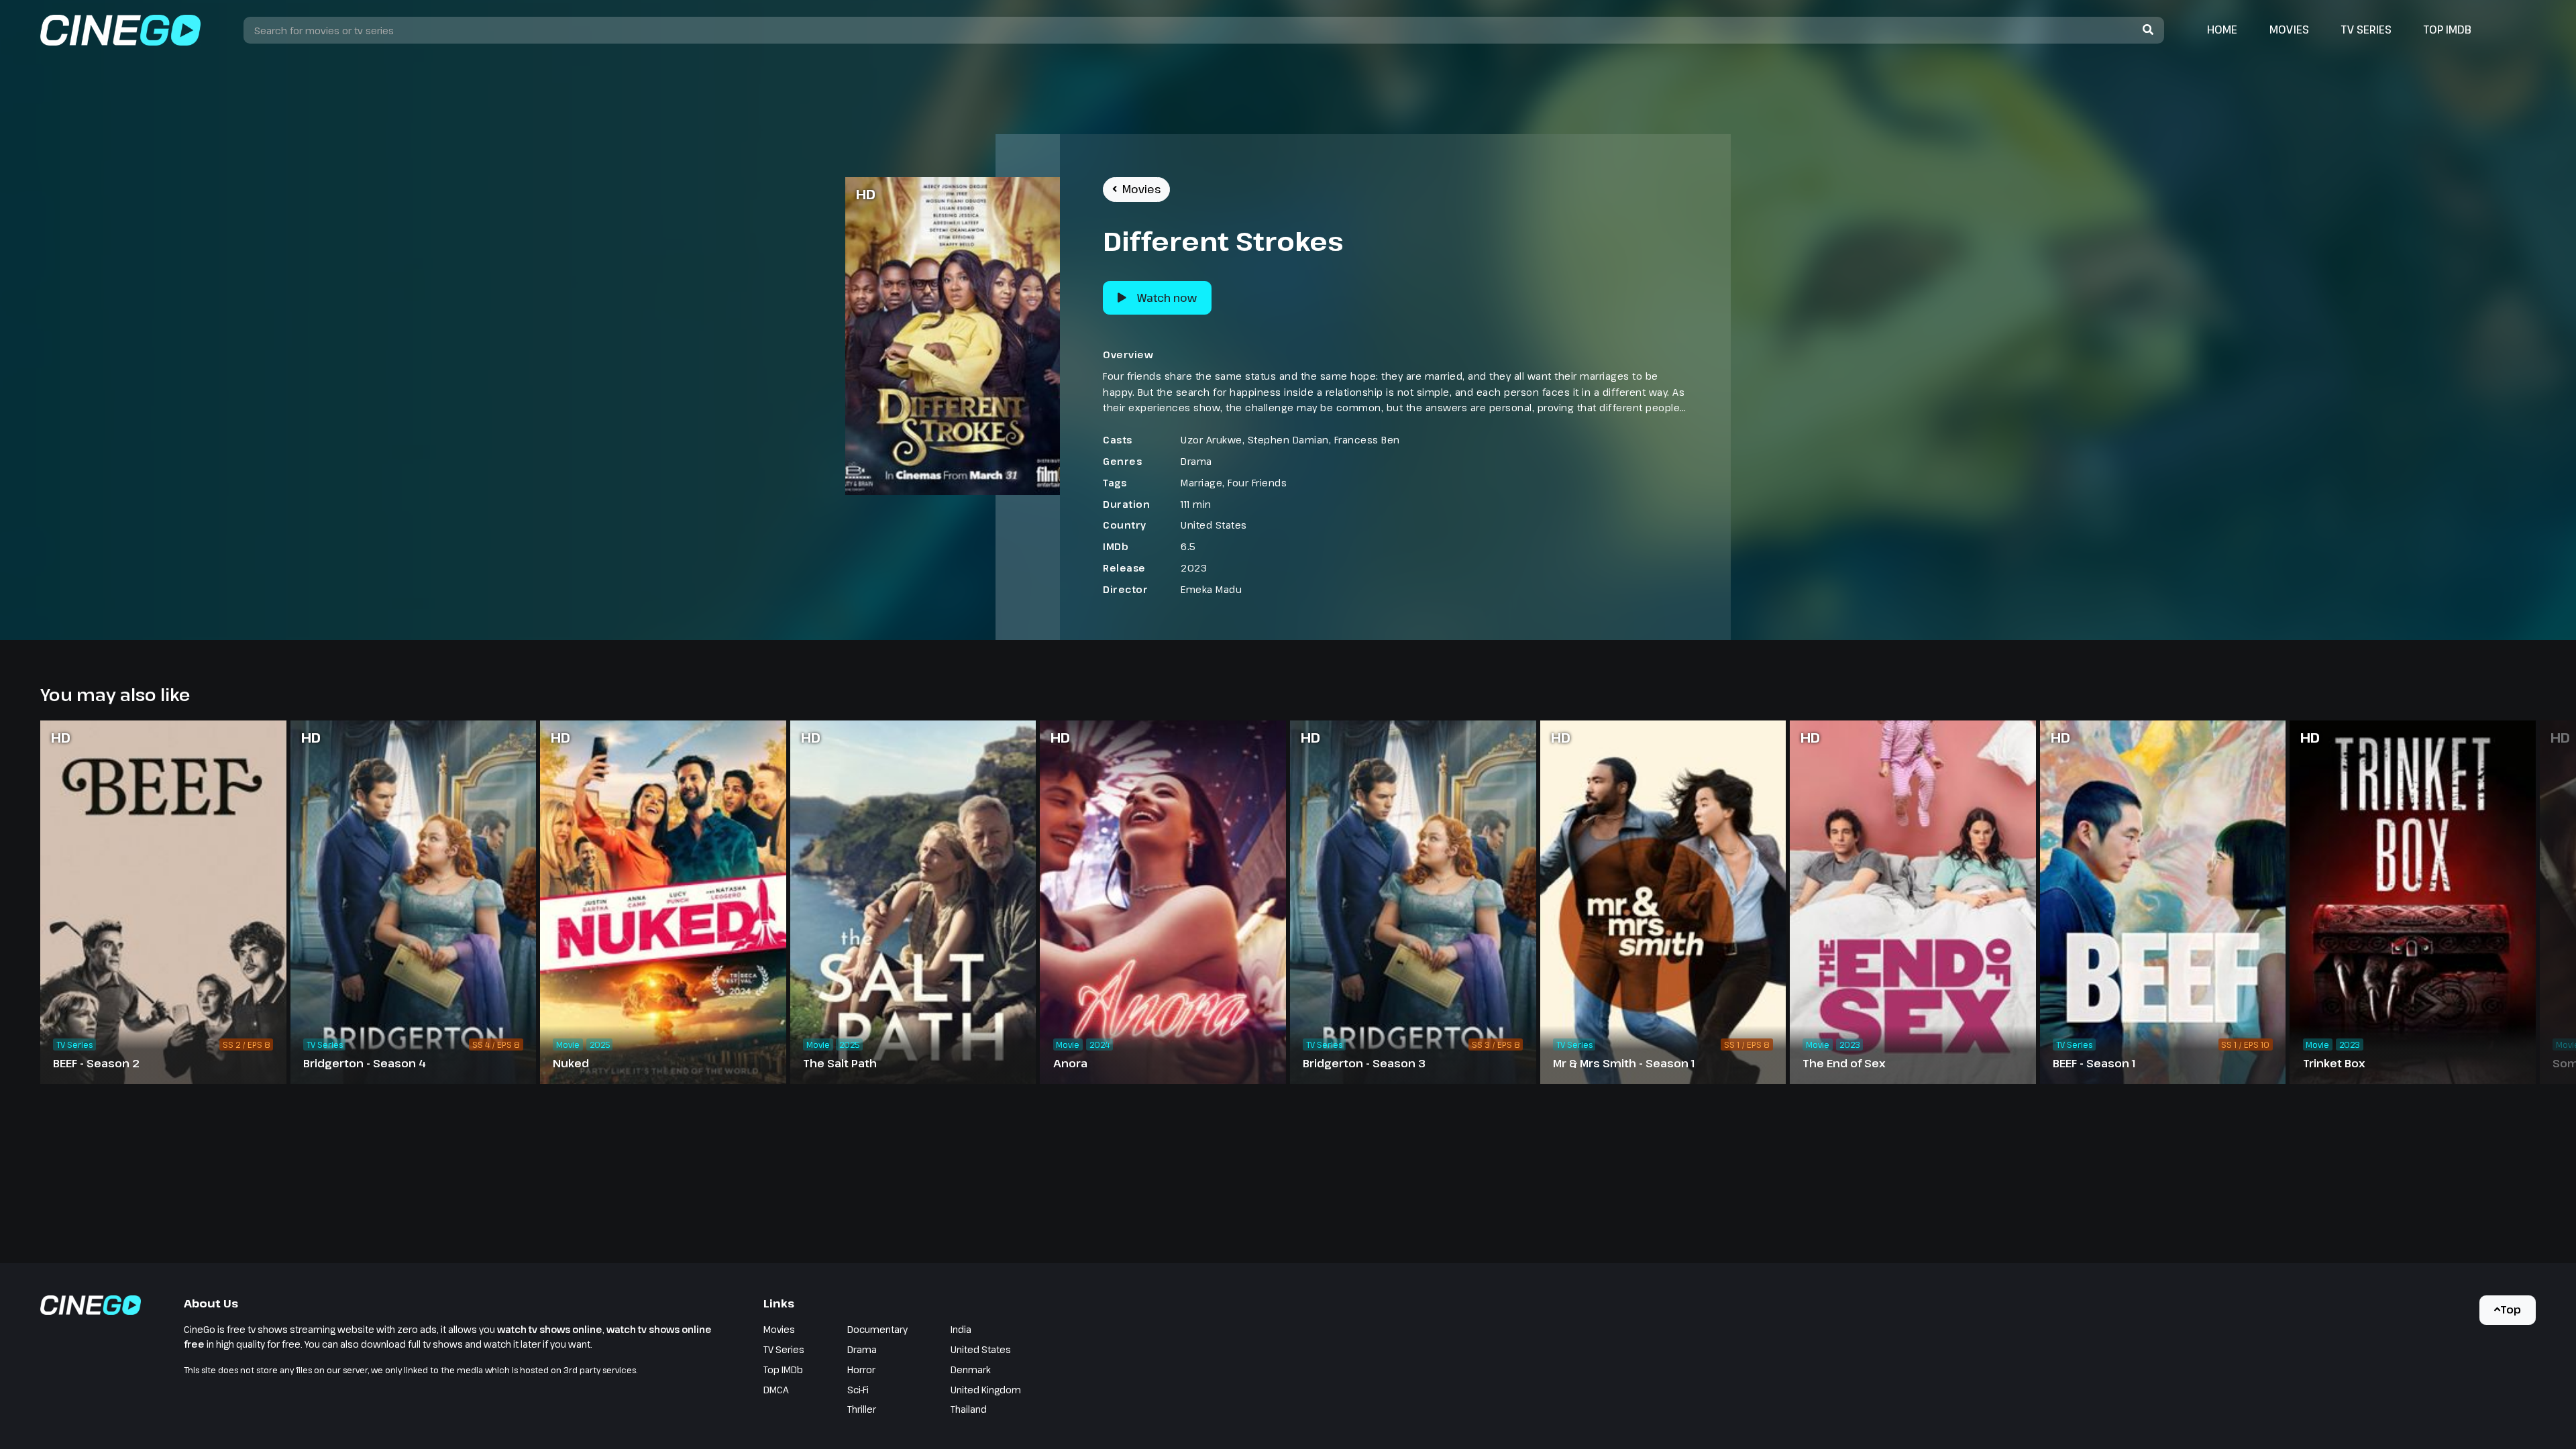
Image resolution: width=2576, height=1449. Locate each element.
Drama (1196, 461)
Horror (861, 1370)
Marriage (1201, 483)
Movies (2289, 30)
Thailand (969, 1409)
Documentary (877, 1329)
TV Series (2366, 30)
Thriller (862, 1409)
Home (2222, 30)
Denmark (971, 1370)
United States (1214, 525)
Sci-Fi (858, 1390)
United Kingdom (986, 1390)
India (961, 1329)
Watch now (1167, 298)
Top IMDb (2448, 30)
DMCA (776, 1390)
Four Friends (1257, 483)
